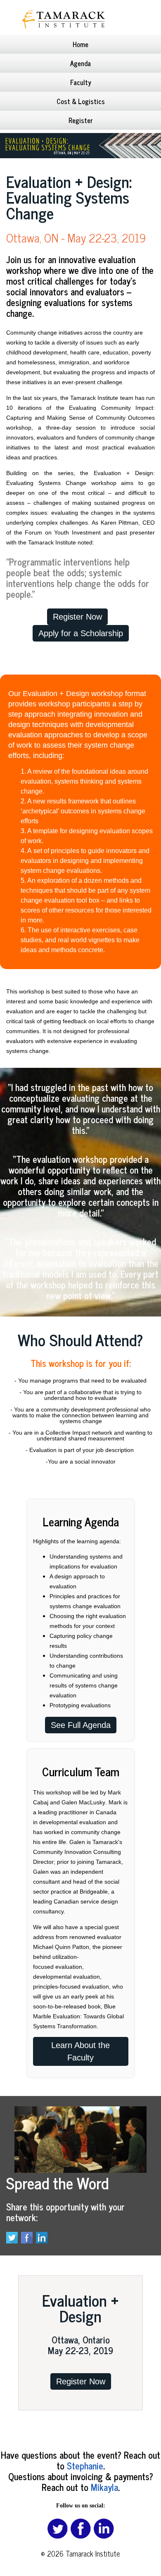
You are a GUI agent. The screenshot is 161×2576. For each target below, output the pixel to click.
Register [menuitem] (81, 120)
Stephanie (85, 2465)
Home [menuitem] (80, 44)
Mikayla (104, 2487)
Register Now (81, 2381)
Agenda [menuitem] (80, 63)
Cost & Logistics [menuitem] (81, 101)
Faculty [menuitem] (81, 82)
